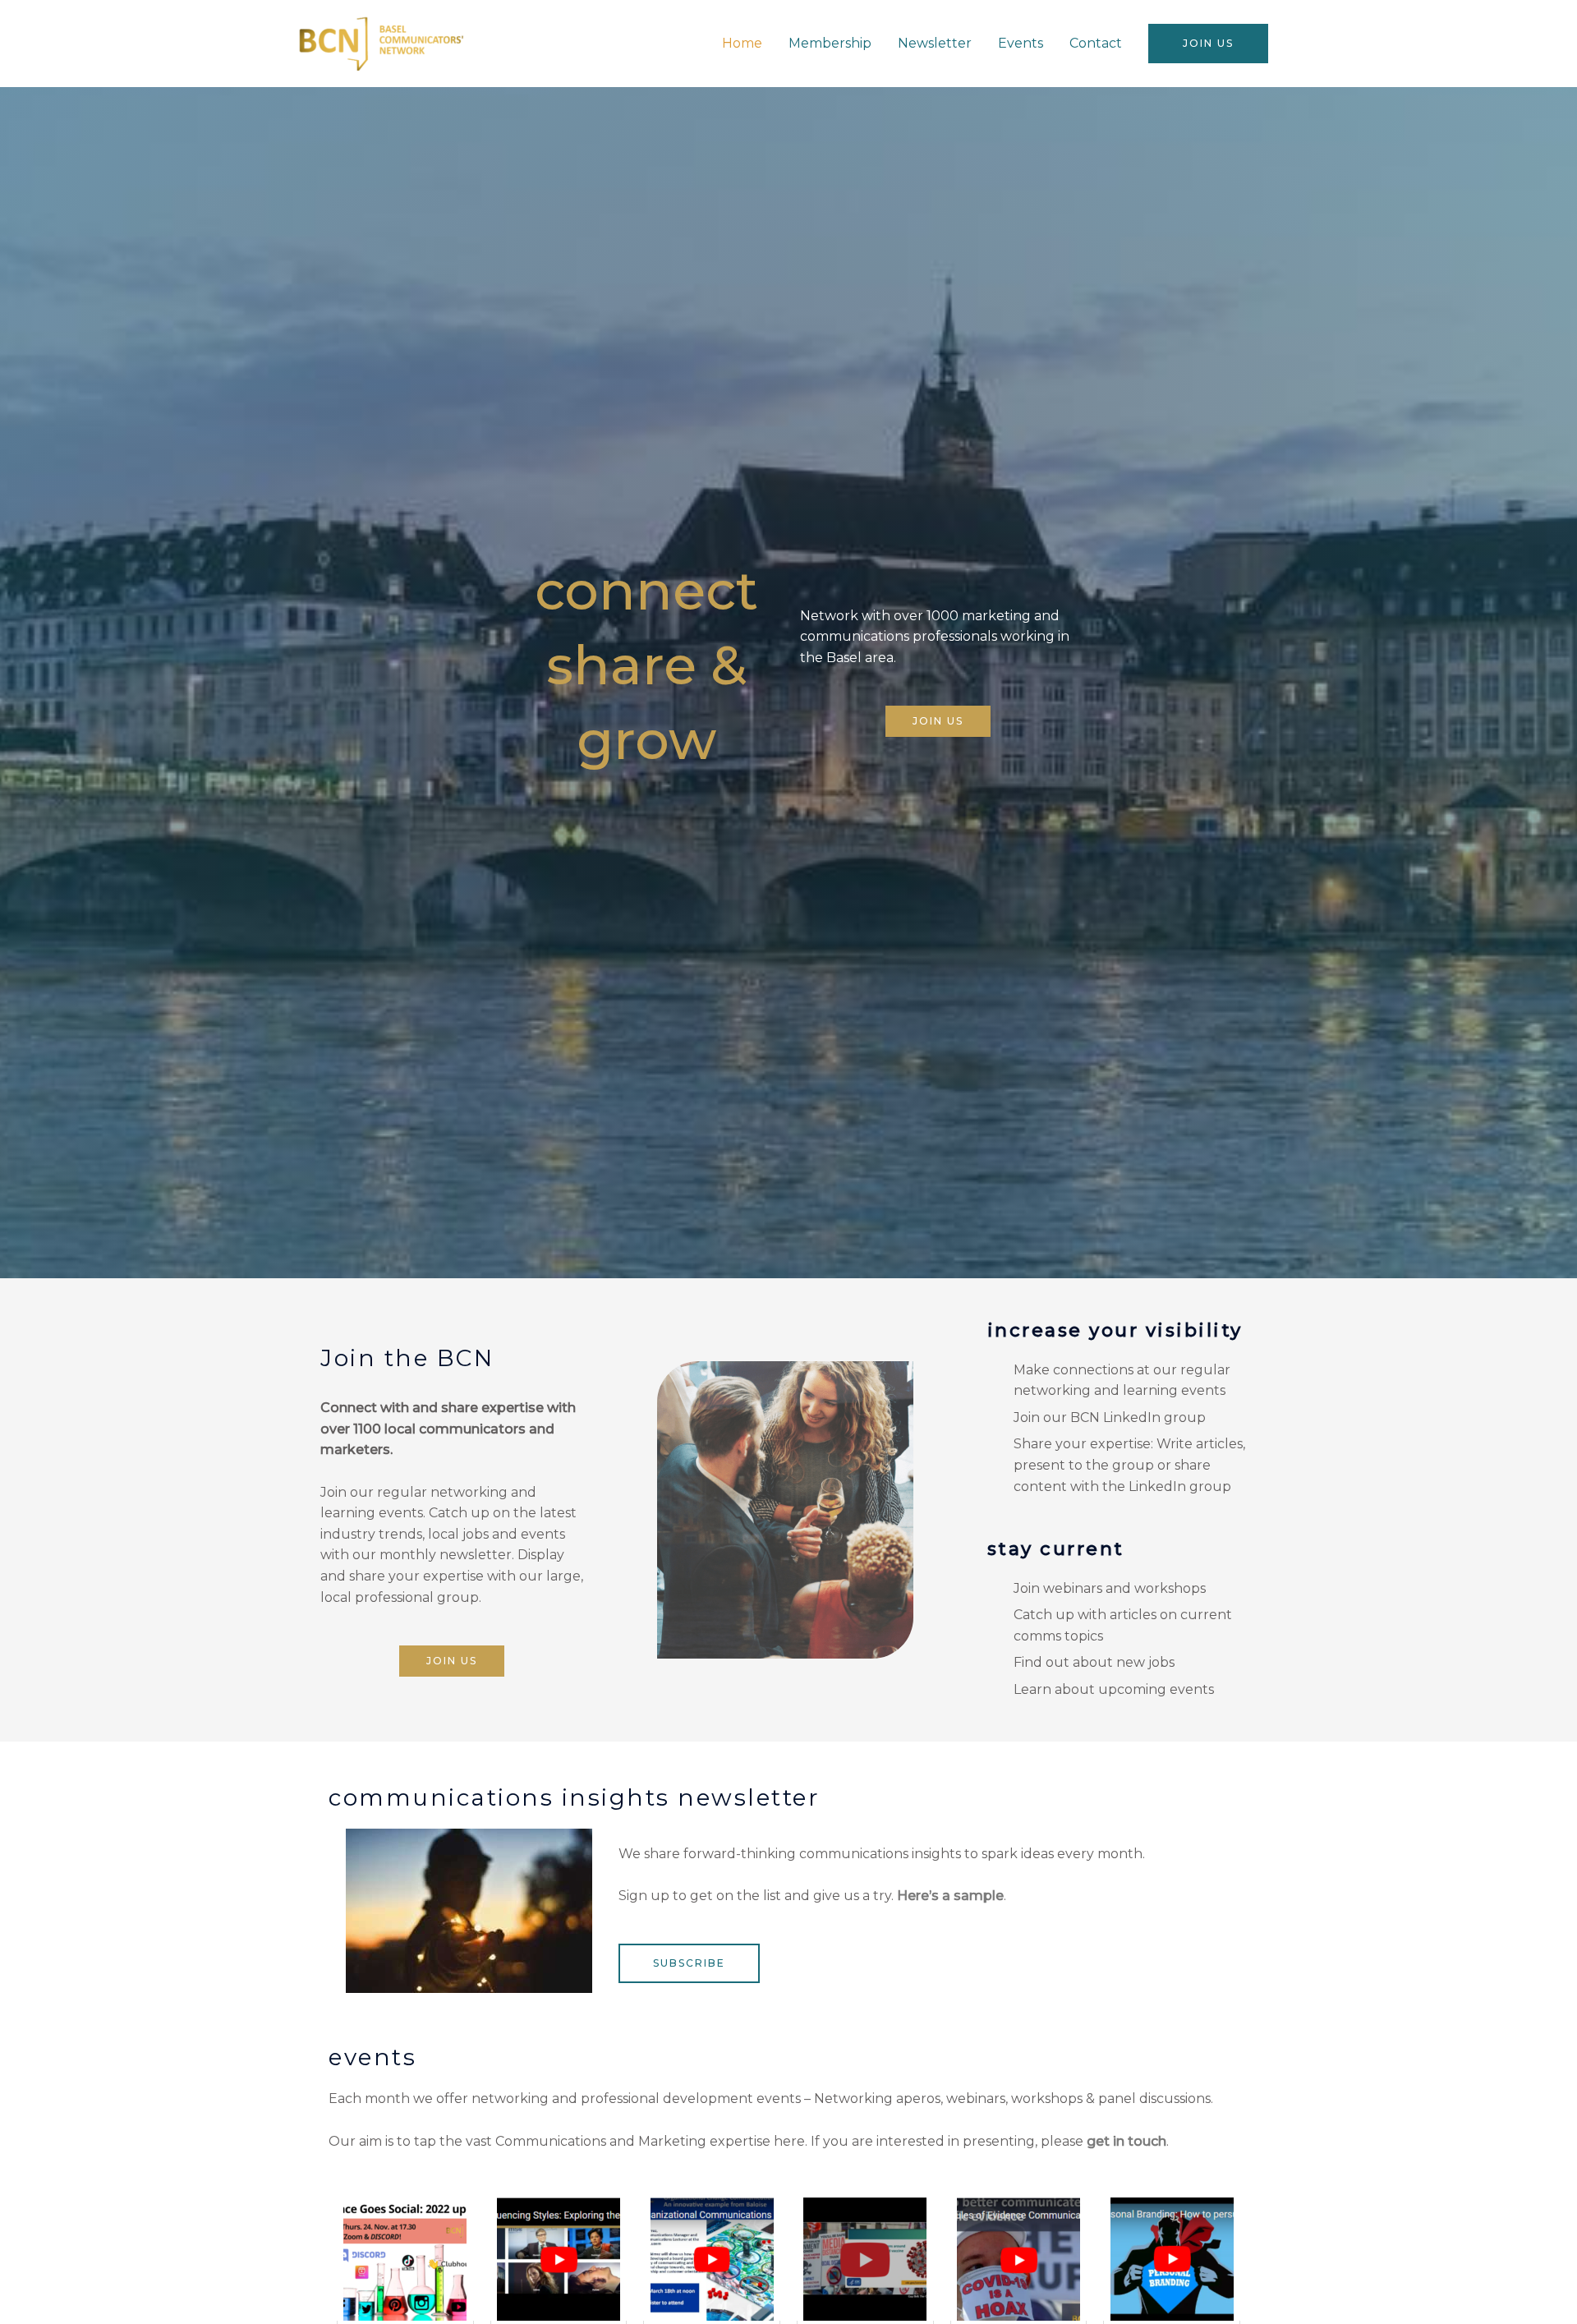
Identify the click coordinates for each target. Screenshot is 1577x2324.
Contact (1096, 43)
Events (1021, 43)
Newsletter (935, 43)
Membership (830, 43)
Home (742, 43)
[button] (1208, 44)
